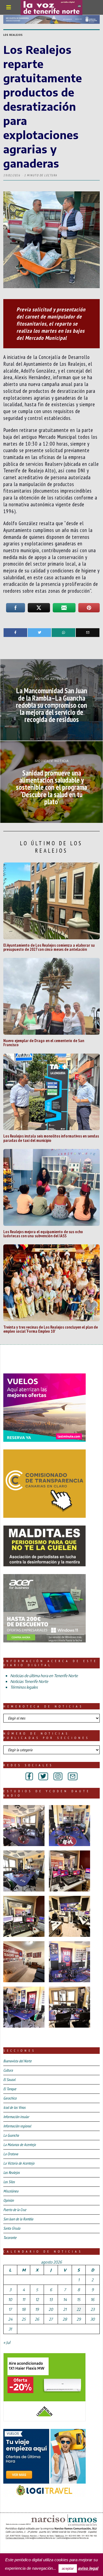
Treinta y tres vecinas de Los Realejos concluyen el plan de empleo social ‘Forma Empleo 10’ (51, 1329)
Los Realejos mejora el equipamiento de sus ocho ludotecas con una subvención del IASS (43, 1234)
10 (10, 2299)
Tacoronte (10, 2238)
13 (51, 2299)
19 (37, 2309)
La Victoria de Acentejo (19, 2163)
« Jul (7, 2342)
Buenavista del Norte (17, 2061)
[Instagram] (58, 1776)
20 (51, 2309)
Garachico (10, 2098)
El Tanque (10, 2089)
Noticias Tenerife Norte (29, 1681)
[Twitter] (40, 633)
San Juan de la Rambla (18, 2219)
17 (10, 2309)
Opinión (9, 2200)
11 (24, 2299)
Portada (13, 2548)
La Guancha (11, 2135)
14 (65, 2299)
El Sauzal (9, 2080)
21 (65, 2309)
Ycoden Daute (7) (44, 2548)
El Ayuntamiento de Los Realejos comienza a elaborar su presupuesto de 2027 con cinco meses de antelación (49, 947)
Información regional (17, 2126)
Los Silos (9, 2182)
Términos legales (24, 1687)
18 (24, 2309)
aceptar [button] (68, 2568)
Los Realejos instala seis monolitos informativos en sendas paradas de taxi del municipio (51, 1138)
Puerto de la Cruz (15, 2210)
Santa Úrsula (12, 2228)
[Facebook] (15, 633)
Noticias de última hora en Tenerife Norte (44, 1676)
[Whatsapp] (63, 633)
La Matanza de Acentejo (20, 2145)
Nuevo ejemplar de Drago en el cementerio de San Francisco (44, 1043)
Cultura (8, 2070)
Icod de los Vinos (14, 2107)
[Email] (88, 633)
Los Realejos (13, 35)
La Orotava (11, 2154)
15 (79, 2299)
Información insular (16, 2117)
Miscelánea (11, 2191)
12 (37, 2299)
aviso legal (88, 2568)
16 (92, 2299)
